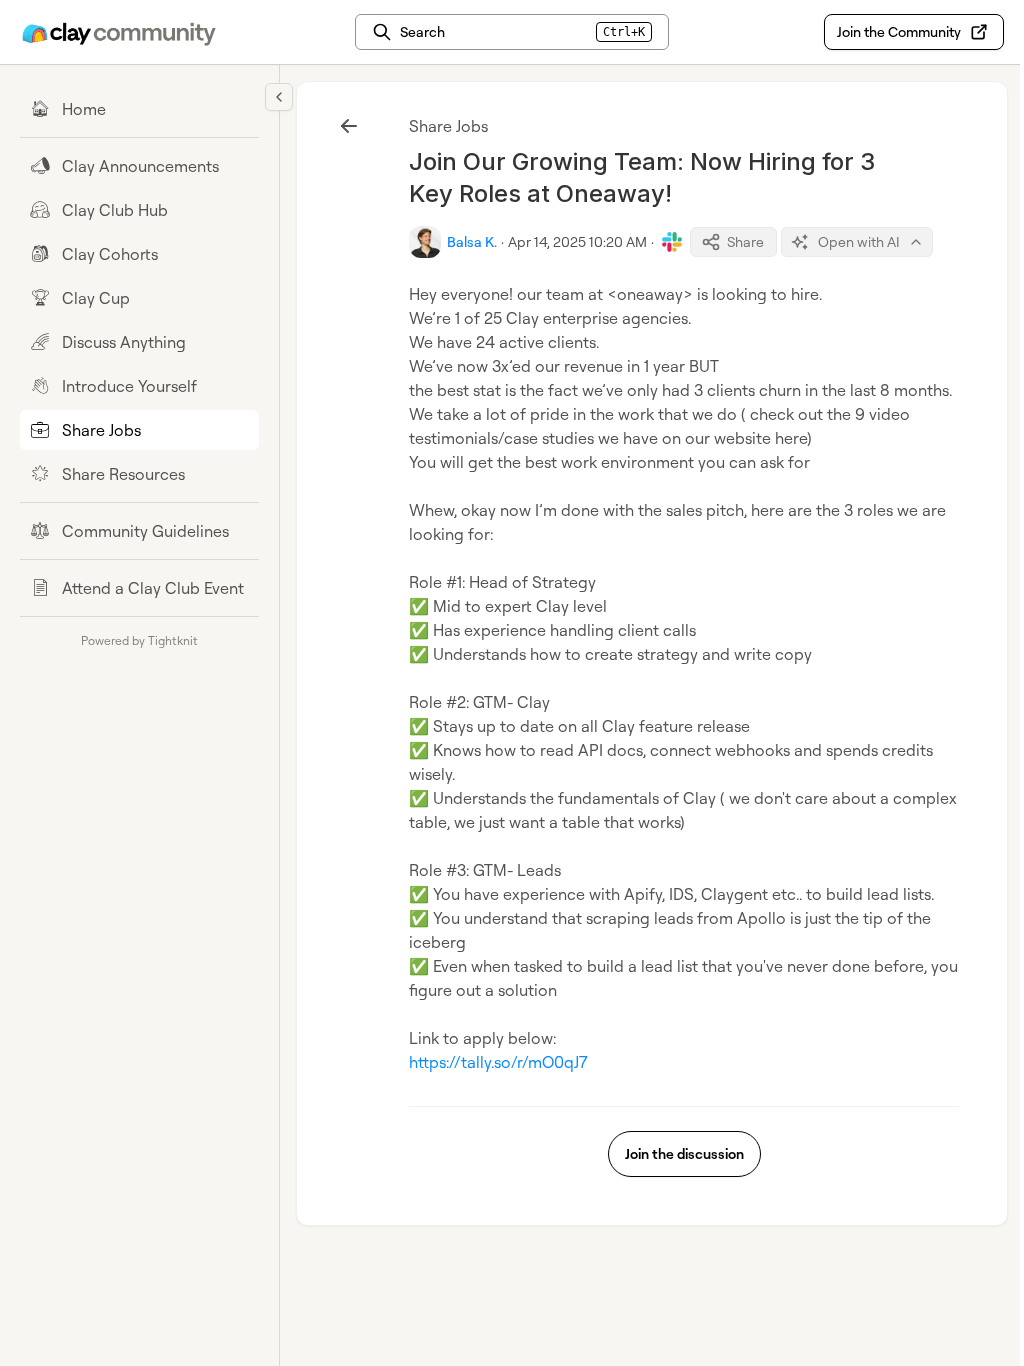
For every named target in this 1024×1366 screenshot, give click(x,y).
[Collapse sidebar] (279, 97)
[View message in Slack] (672, 242)
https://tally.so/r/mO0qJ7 (498, 1062)
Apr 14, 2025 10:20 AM (577, 241)
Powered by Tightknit (139, 640)
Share (745, 241)
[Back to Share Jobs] (349, 126)
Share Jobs (448, 126)
